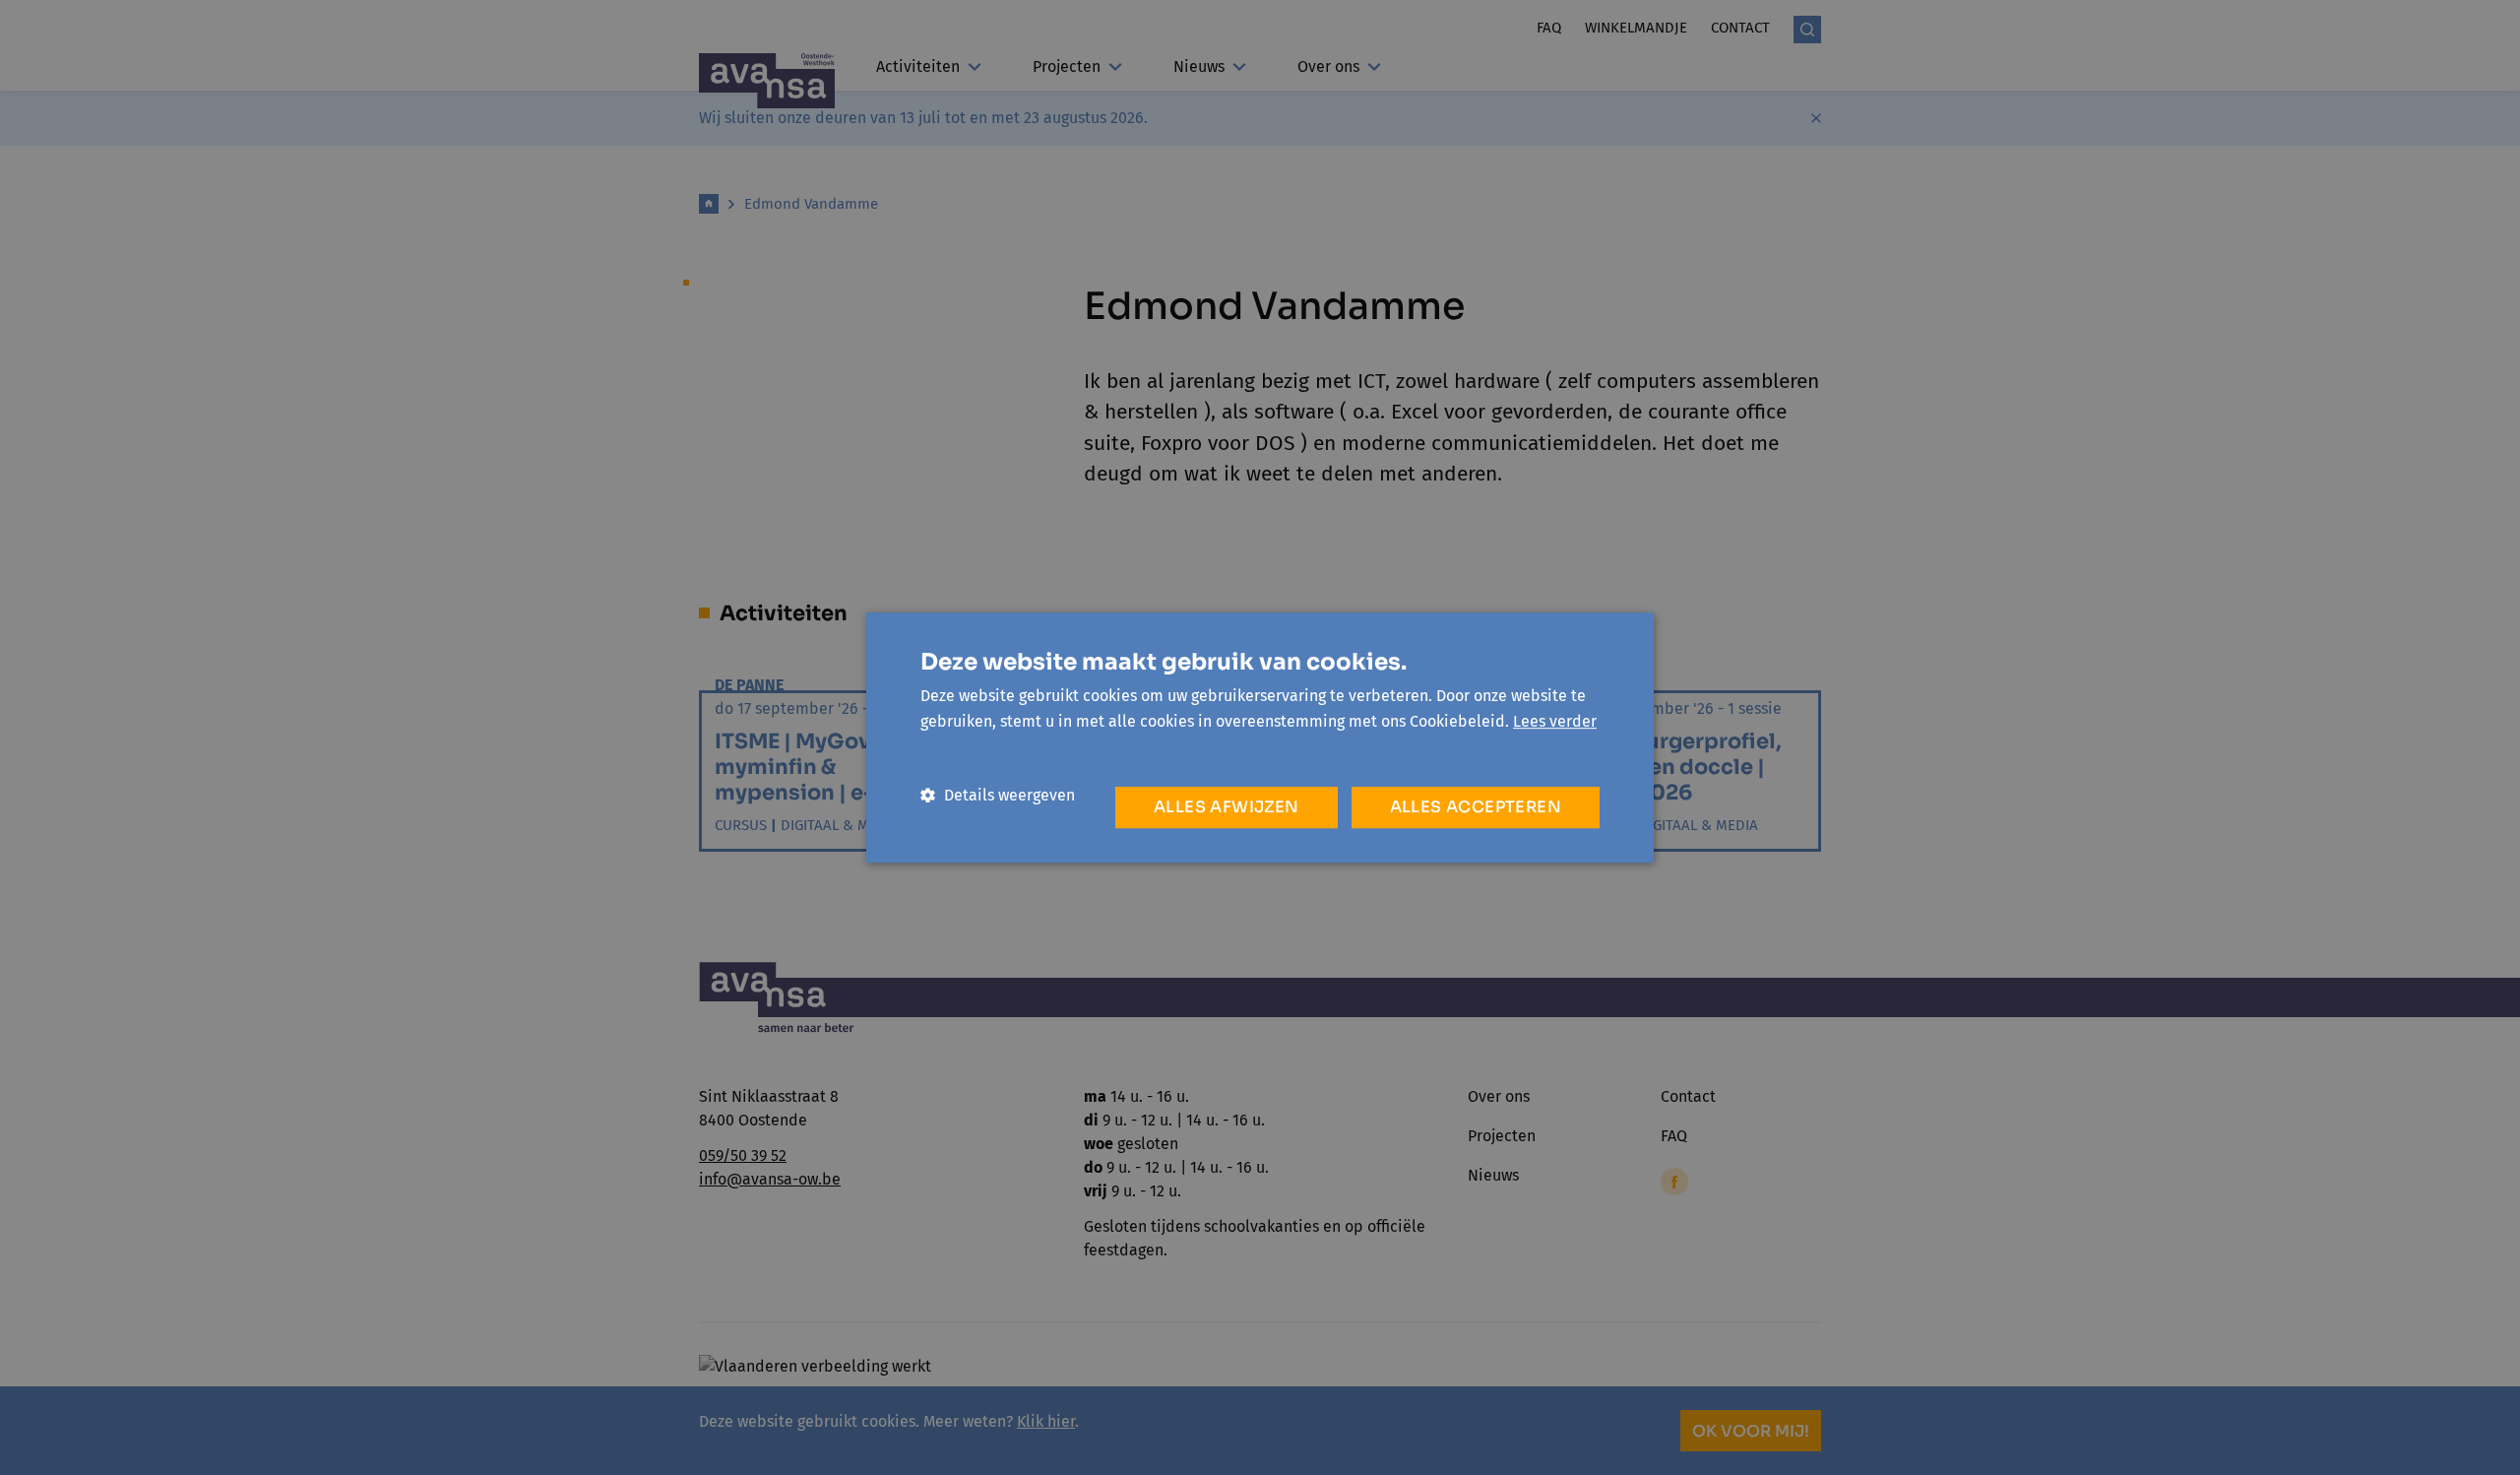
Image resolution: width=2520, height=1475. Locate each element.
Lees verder (1555, 721)
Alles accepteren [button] (1476, 807)
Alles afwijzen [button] (1227, 807)
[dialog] (1260, 737)
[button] (998, 795)
